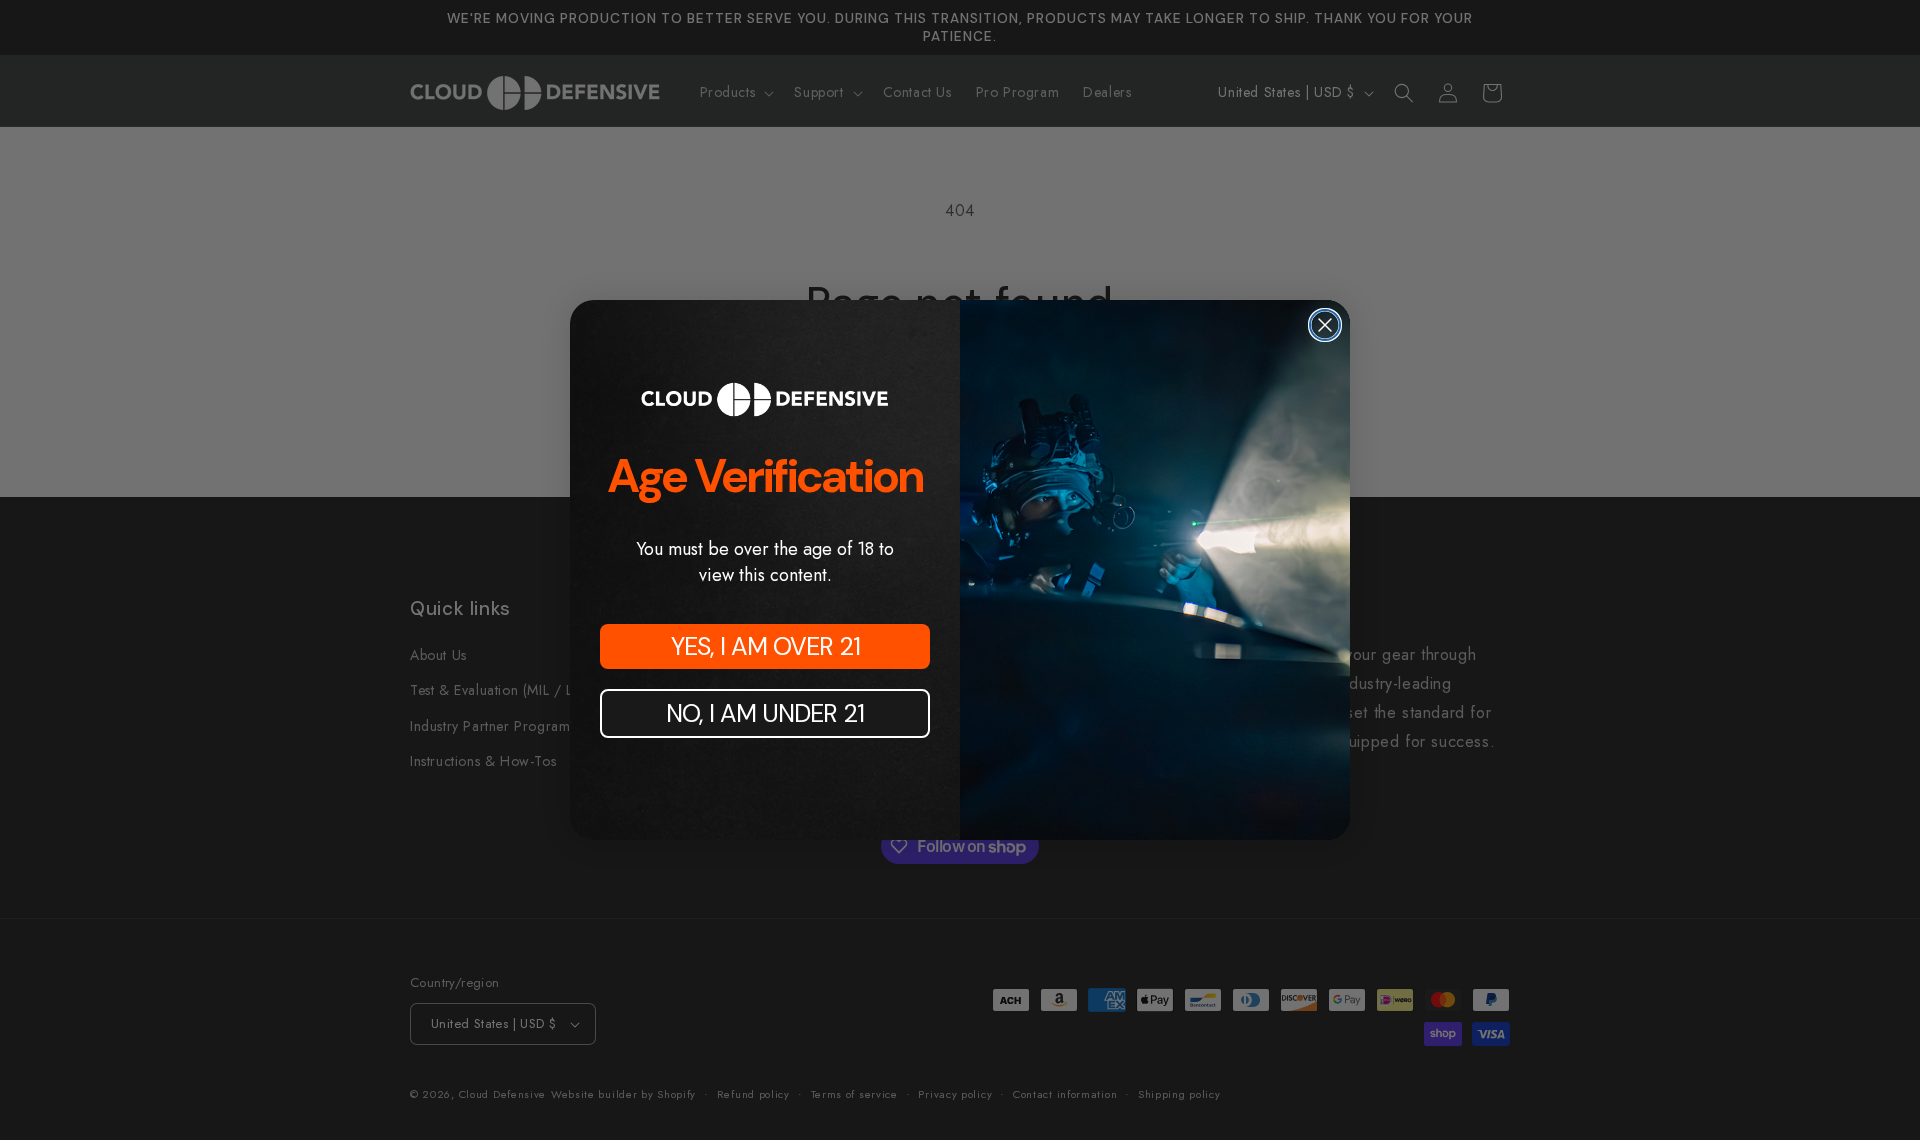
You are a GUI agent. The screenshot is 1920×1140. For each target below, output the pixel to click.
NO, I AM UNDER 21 (765, 713)
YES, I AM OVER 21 (765, 646)
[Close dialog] (1325, 325)
